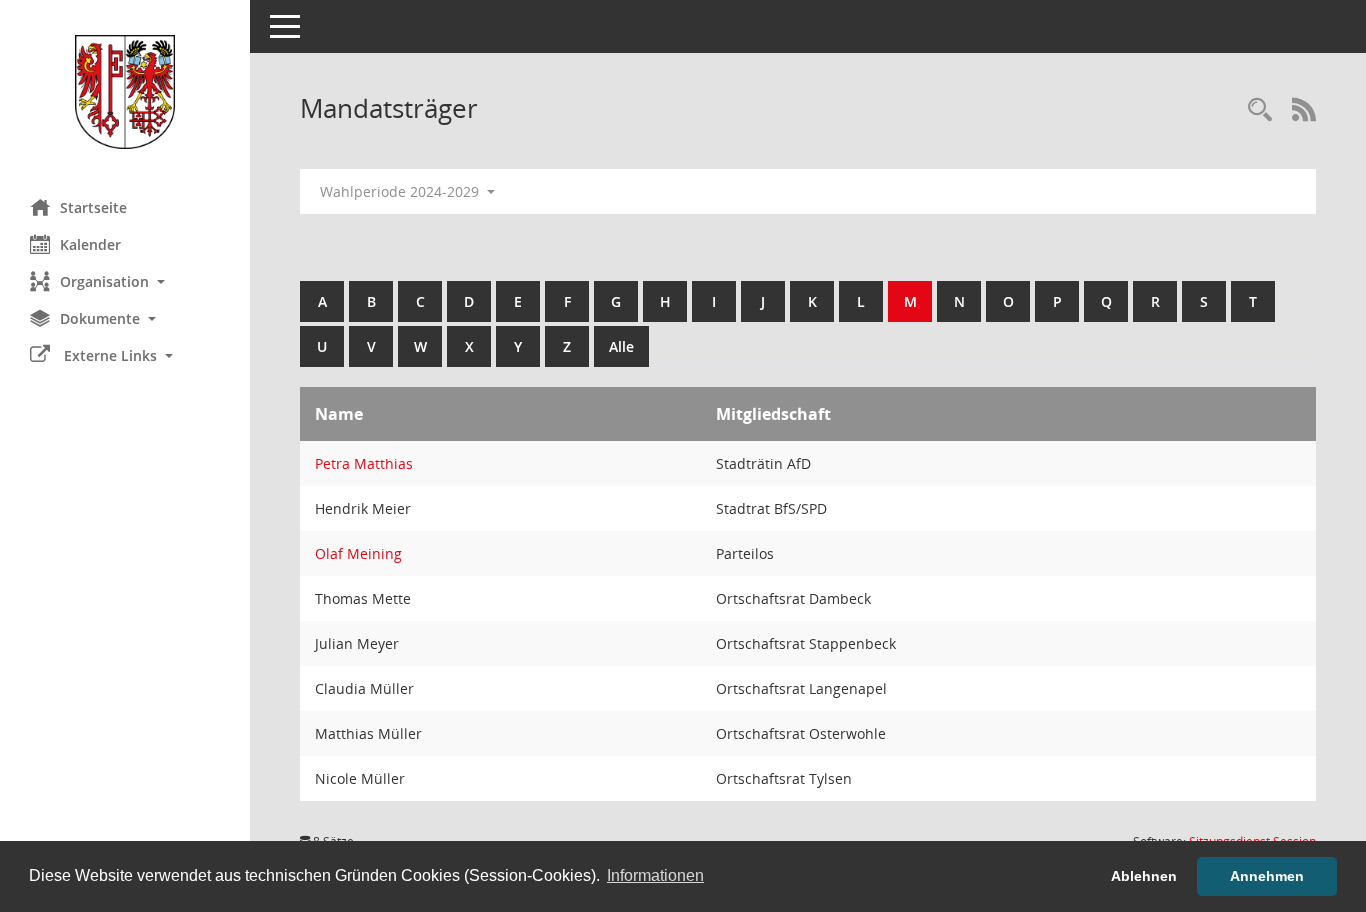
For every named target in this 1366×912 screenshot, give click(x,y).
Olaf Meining (358, 553)
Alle (621, 346)
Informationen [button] (655, 875)
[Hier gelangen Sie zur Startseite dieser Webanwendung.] (125, 92)
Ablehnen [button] (1144, 876)
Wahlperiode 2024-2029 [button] (401, 191)
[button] (125, 281)
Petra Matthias (364, 463)
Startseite (93, 207)
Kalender (90, 244)
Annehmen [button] (1267, 876)
